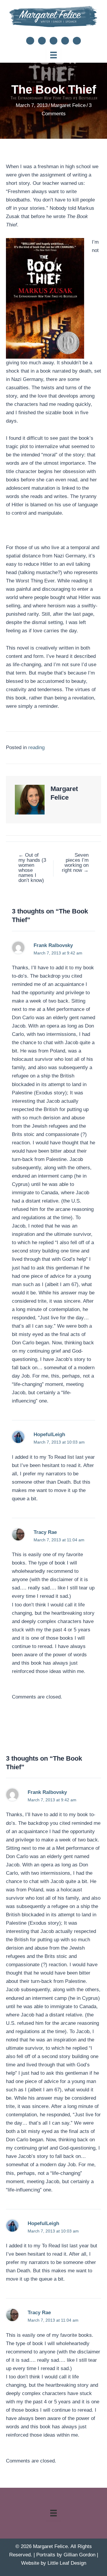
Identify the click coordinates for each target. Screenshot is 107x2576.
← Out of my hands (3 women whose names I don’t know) (32, 868)
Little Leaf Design (67, 2563)
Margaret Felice (68, 105)
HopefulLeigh (49, 1434)
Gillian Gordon (80, 2555)
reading (36, 747)
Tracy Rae (45, 1532)
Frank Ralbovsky (53, 945)
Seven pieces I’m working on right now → (75, 863)
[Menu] (53, 55)
